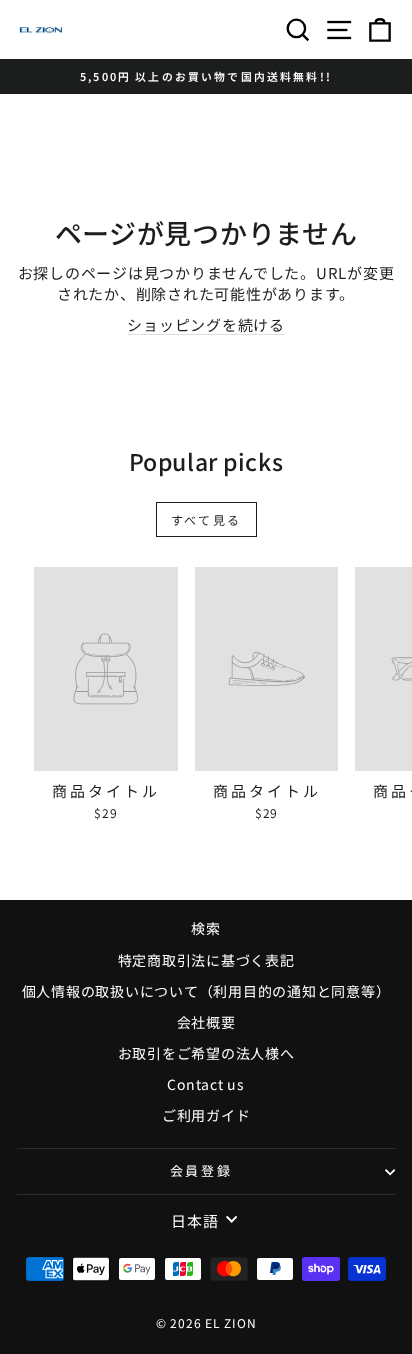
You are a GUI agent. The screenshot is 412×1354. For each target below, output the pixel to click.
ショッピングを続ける (206, 324)
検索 (206, 928)
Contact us (206, 1084)
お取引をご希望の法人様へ (206, 1053)
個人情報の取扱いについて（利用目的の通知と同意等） (206, 991)
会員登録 (201, 1170)
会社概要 (206, 1022)
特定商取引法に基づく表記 (206, 960)
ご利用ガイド (206, 1115)
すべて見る (206, 519)
